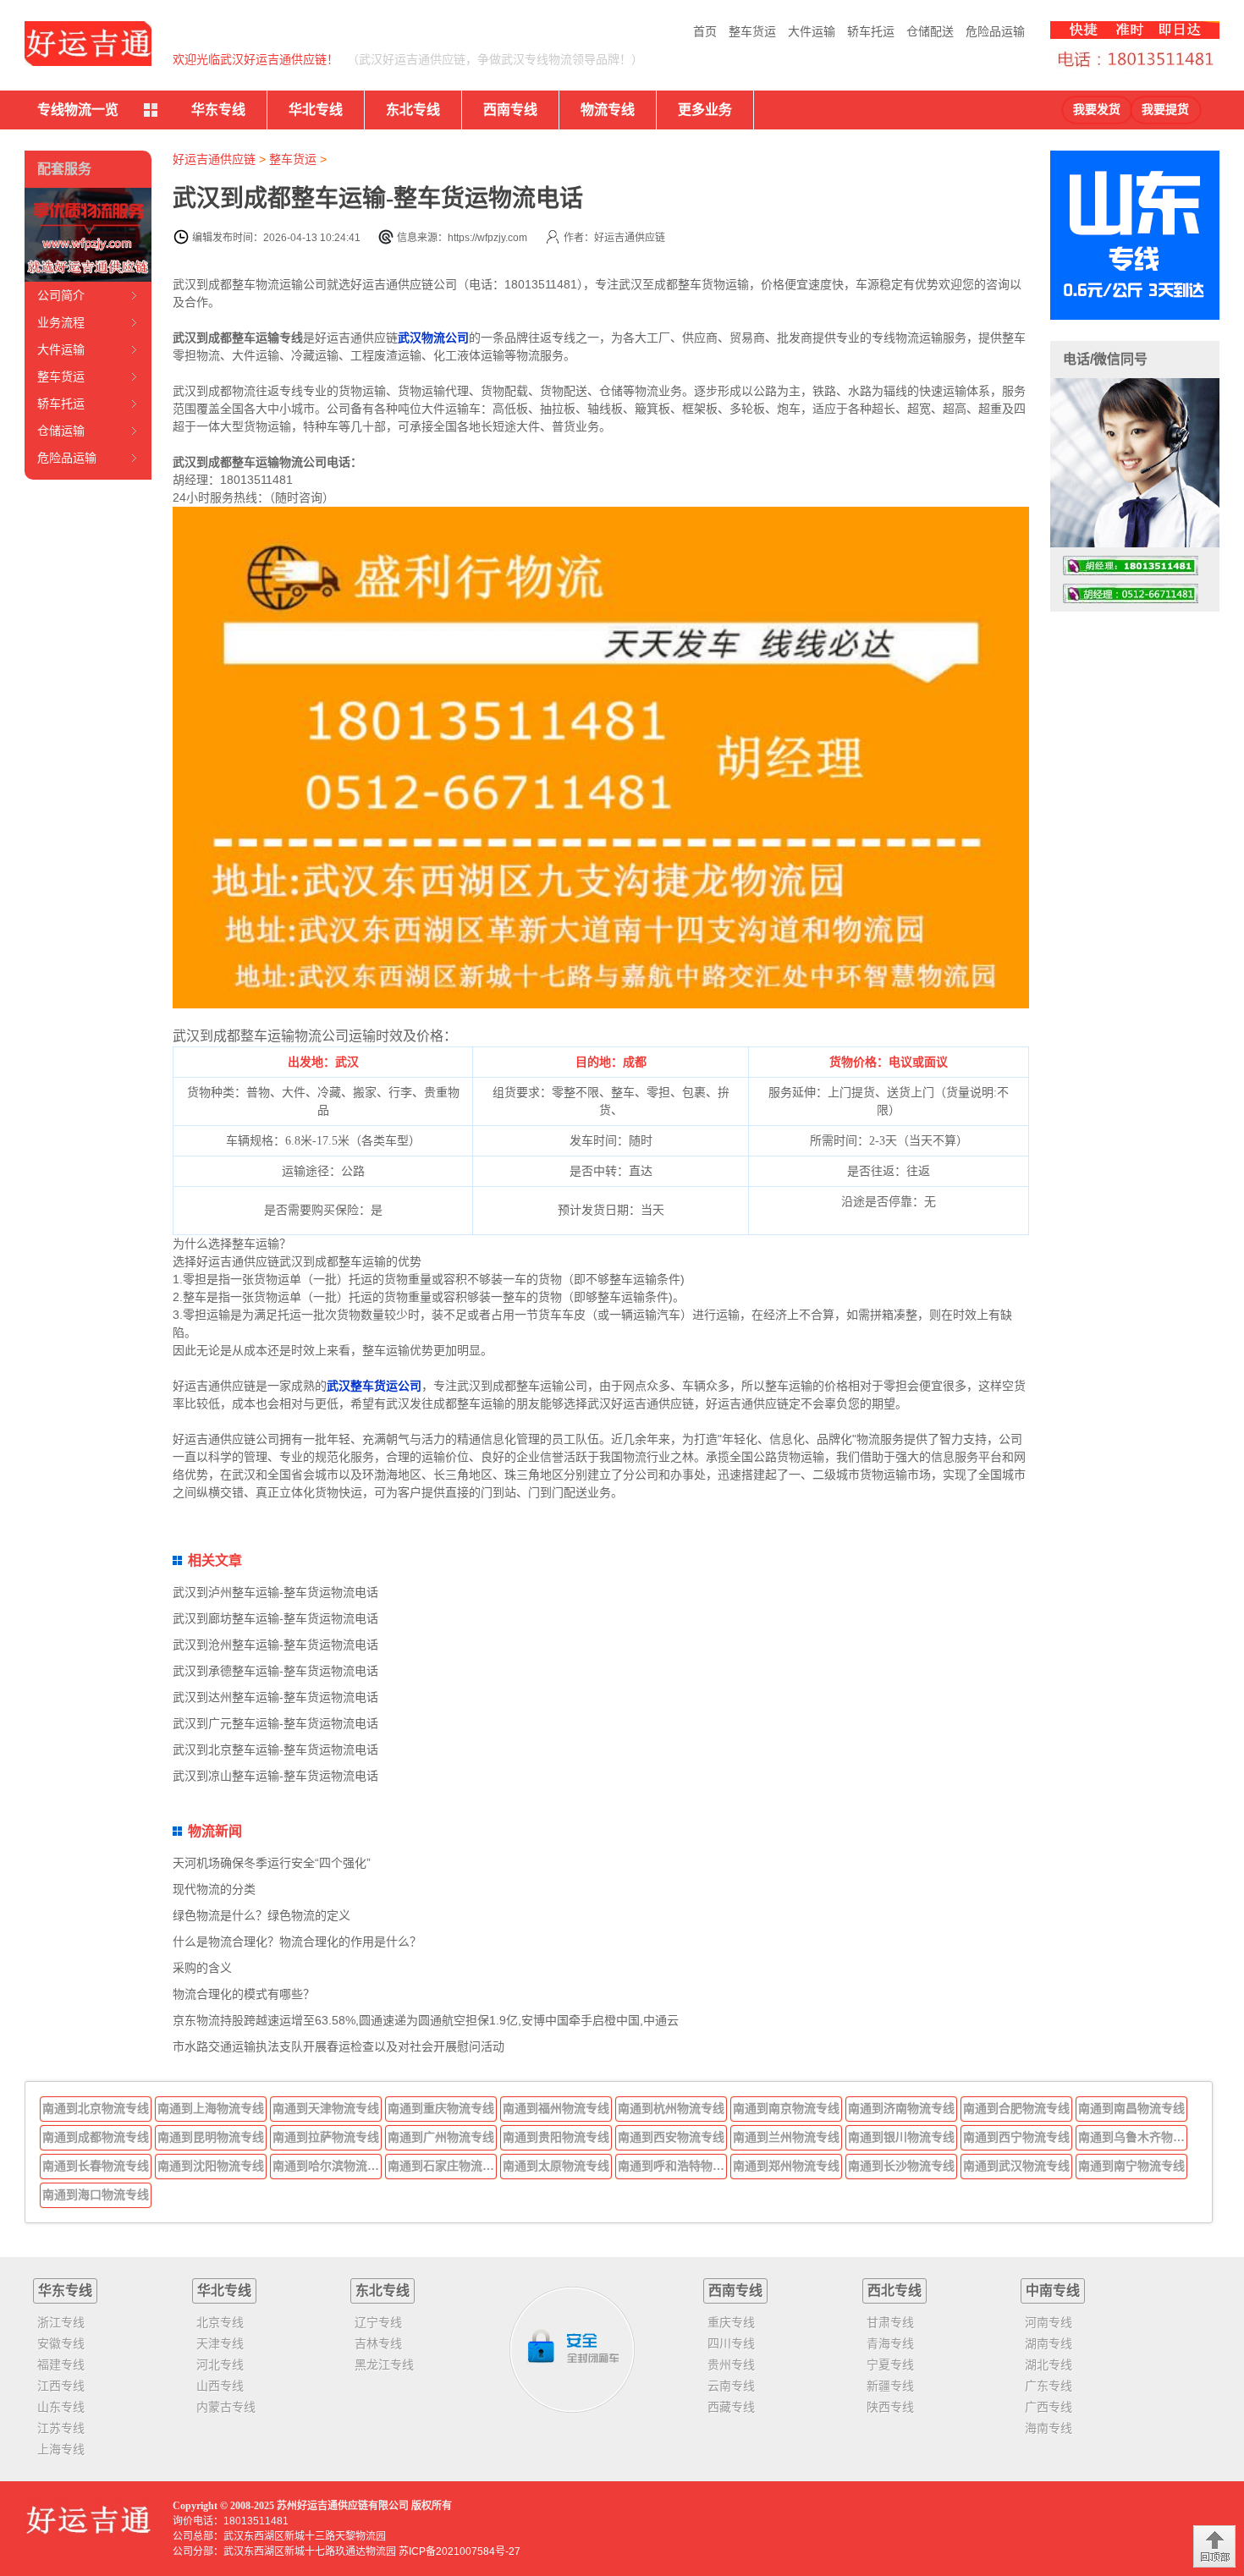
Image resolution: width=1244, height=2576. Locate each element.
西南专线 (510, 110)
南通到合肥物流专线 (1016, 2108)
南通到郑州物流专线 (786, 2166)
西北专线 (894, 2290)
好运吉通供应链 (214, 159)
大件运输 (812, 31)
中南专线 (1053, 2290)
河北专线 (220, 2365)
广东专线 (1049, 2386)
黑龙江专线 (384, 2365)
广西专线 (1049, 2407)
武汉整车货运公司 (374, 1386)
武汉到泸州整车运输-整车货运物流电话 (275, 1592)
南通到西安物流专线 (671, 2137)
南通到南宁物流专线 (1131, 2166)
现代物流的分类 (214, 1889)
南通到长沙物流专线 (901, 2166)
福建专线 (61, 2365)
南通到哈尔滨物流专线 (328, 2166)
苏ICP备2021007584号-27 (460, 2551)
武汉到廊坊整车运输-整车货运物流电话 (275, 1618)
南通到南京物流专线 (786, 2108)
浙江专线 (61, 2322)
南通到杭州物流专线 (671, 2108)
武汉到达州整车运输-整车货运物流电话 (275, 1697)
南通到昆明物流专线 (211, 2137)
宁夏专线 (890, 2365)
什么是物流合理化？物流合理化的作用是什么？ (297, 1942)
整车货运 (752, 31)
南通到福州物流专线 (556, 2108)
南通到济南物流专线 (901, 2108)
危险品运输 (995, 31)
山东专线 (61, 2407)
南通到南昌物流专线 (1131, 2108)
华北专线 (316, 110)
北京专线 (220, 2322)
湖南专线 (1049, 2343)
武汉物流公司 (433, 338)
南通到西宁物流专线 (1016, 2137)
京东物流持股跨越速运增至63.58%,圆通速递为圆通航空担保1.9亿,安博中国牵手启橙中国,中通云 (426, 2020)
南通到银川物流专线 (901, 2137)
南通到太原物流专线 (556, 2166)
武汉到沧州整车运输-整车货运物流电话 (275, 1645)
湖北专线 (1049, 2365)
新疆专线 (890, 2386)
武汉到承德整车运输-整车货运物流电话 (275, 1671)
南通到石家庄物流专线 (443, 2166)
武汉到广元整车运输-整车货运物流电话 (275, 1723)
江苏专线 (61, 2428)
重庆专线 (731, 2322)
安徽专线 (61, 2343)
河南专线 (1049, 2322)
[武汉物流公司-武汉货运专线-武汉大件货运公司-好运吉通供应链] (88, 44)
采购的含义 (202, 1968)
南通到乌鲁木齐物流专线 (1133, 2137)
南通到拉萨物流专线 (326, 2137)
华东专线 (218, 110)
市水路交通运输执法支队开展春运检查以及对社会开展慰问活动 (339, 2046)
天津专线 (220, 2343)
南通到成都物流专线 (96, 2137)
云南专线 (731, 2386)
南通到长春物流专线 (96, 2166)
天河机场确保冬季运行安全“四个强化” (272, 1863)
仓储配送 (930, 31)
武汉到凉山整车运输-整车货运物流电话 (275, 1776)
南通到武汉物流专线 (1016, 2166)
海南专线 (1049, 2428)
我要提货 (1165, 110)
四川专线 (731, 2343)
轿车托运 (871, 31)
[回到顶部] (1214, 2546)
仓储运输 (61, 431)
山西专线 (220, 2386)
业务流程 (61, 322)
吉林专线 (378, 2343)
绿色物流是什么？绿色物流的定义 (261, 1915)
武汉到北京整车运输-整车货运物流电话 (275, 1749)
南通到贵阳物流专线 (556, 2137)
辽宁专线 (378, 2322)
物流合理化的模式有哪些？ (244, 1994)
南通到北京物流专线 (96, 2108)
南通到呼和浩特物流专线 (673, 2166)
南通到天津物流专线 (326, 2108)
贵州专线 (731, 2365)
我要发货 (1097, 110)
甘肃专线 (890, 2322)
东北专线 (413, 110)
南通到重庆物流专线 (441, 2108)
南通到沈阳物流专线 (211, 2166)
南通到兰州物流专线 (786, 2137)
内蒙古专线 (226, 2407)
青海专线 (890, 2343)
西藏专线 (731, 2407)
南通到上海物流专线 (211, 2108)
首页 (705, 31)
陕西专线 (890, 2407)
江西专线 (61, 2386)
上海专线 (61, 2449)
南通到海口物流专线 (96, 2194)
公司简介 (61, 295)
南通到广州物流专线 (441, 2137)
